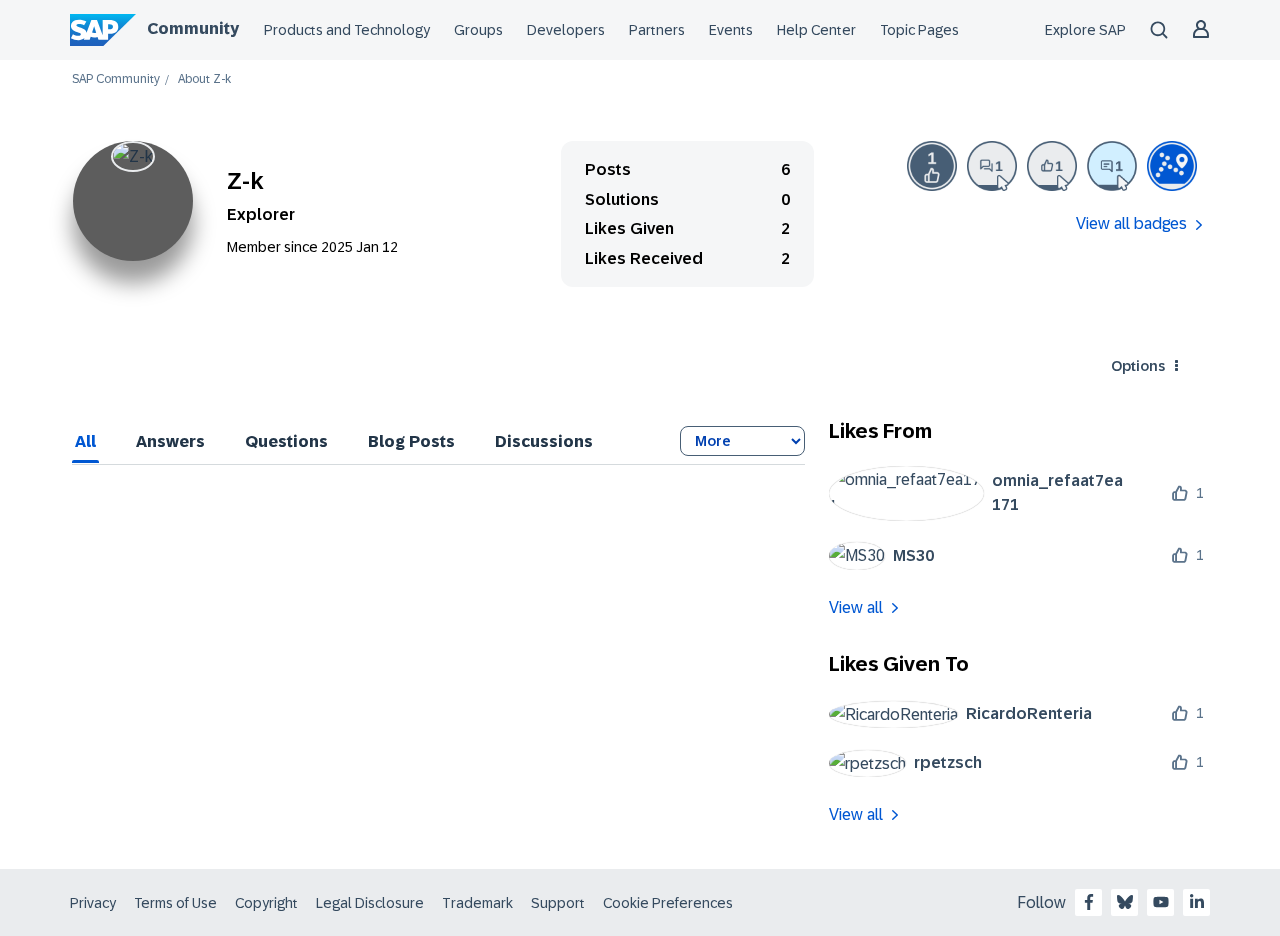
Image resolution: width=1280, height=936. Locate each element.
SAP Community (116, 79)
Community (193, 28)
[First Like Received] (932, 166)
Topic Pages (919, 30)
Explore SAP (1085, 30)
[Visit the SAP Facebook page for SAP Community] (1089, 902)
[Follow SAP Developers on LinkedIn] (1197, 902)
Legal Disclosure (370, 903)
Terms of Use (175, 903)
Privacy (93, 903)
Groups (478, 30)
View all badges (1131, 223)
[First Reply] (1112, 166)
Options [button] (1138, 366)
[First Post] (992, 166)
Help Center (816, 30)
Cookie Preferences (668, 903)
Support (558, 903)
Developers (566, 30)
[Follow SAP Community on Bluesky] (1125, 902)
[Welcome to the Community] (1172, 166)
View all (856, 607)
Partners (657, 30)
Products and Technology (347, 30)
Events (731, 30)
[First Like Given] (1052, 166)
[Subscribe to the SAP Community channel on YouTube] (1161, 902)
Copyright (266, 903)
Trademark (477, 903)
